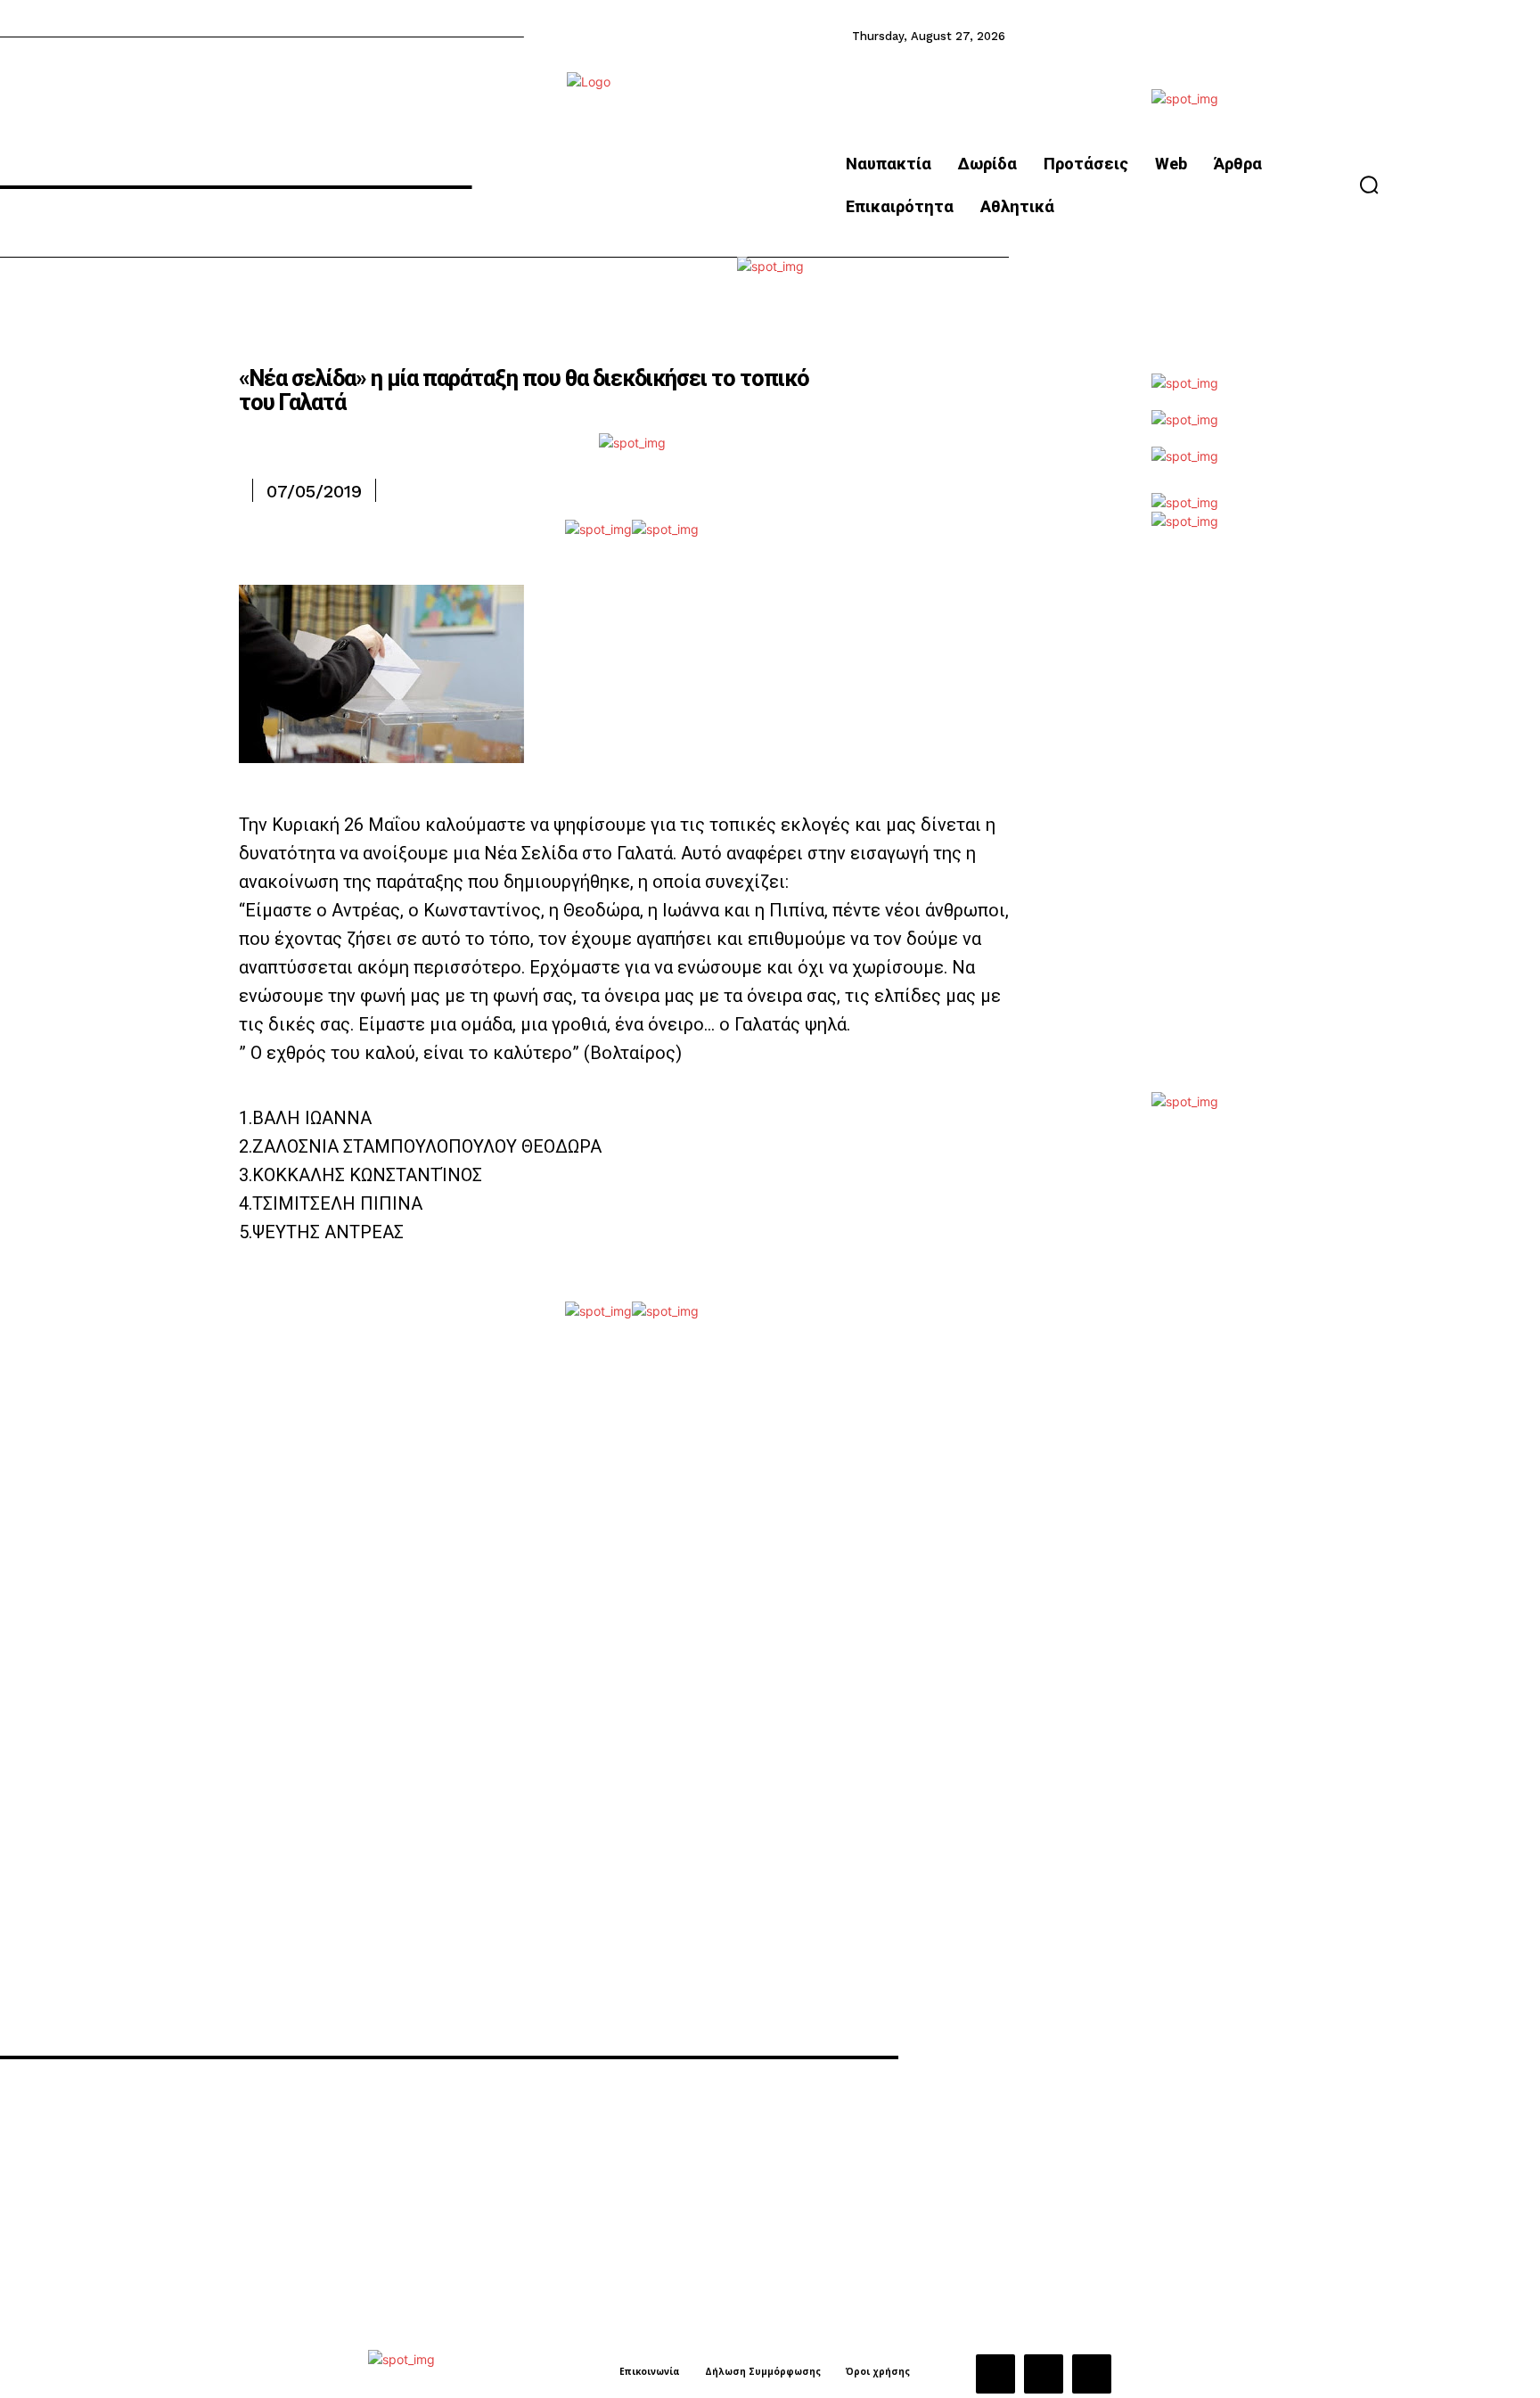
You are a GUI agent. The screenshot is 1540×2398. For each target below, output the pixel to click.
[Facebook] (995, 2374)
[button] (1369, 185)
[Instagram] (1044, 2374)
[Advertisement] (1184, 825)
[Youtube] (1092, 2374)
